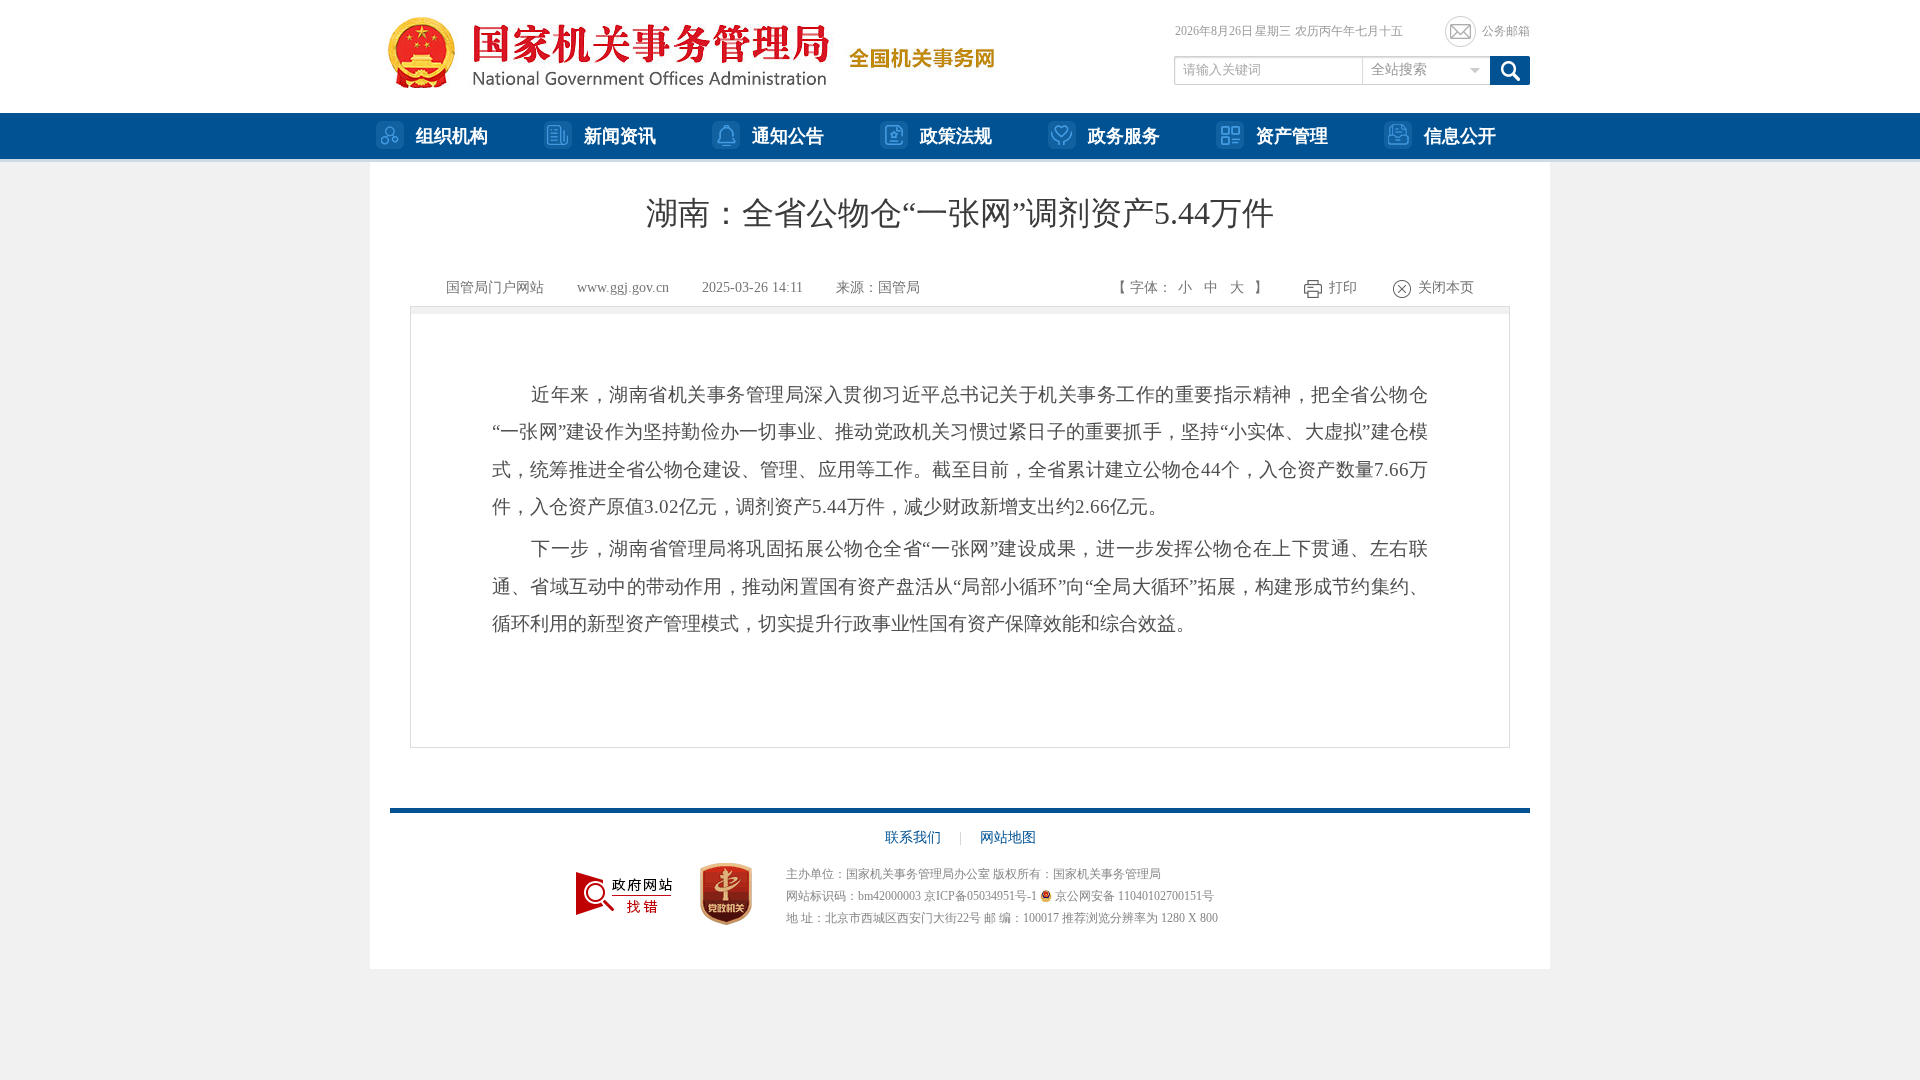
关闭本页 (1446, 287)
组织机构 (452, 136)
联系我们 (923, 837)
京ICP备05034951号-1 (980, 896)
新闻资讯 (620, 136)
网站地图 (1008, 837)
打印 (1343, 287)
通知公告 (788, 136)
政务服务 (1124, 136)
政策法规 (956, 136)
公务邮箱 (1506, 31)
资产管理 (1292, 136)
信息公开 (1460, 136)
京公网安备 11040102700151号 (1133, 896)
